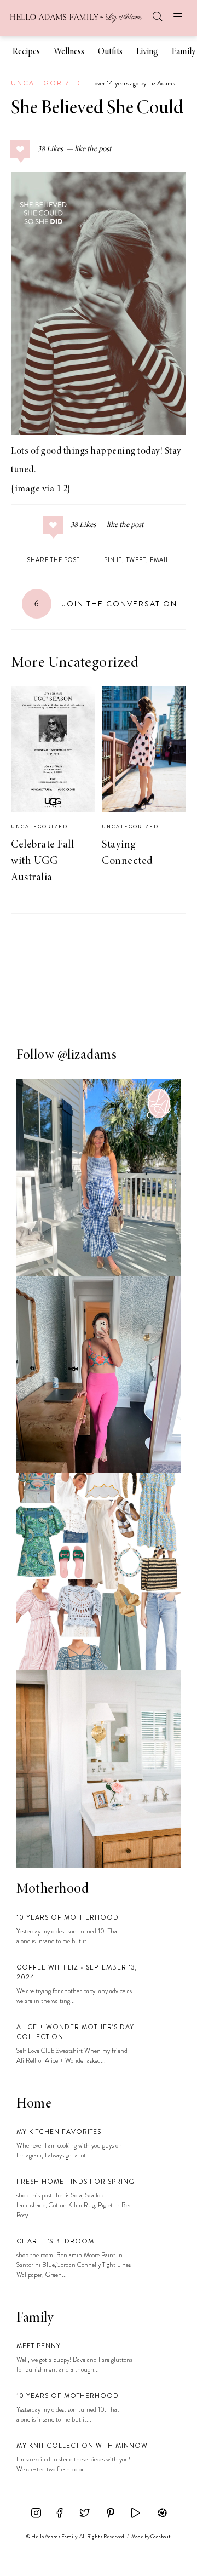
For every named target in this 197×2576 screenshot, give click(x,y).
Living (147, 52)
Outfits (110, 52)
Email (160, 560)
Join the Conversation (106, 604)
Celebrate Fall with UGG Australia (42, 861)
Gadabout (161, 2537)
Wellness (69, 52)
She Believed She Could (97, 109)
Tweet (136, 560)
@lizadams (87, 1056)
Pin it (113, 560)
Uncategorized (46, 83)
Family (184, 52)
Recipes (26, 52)
